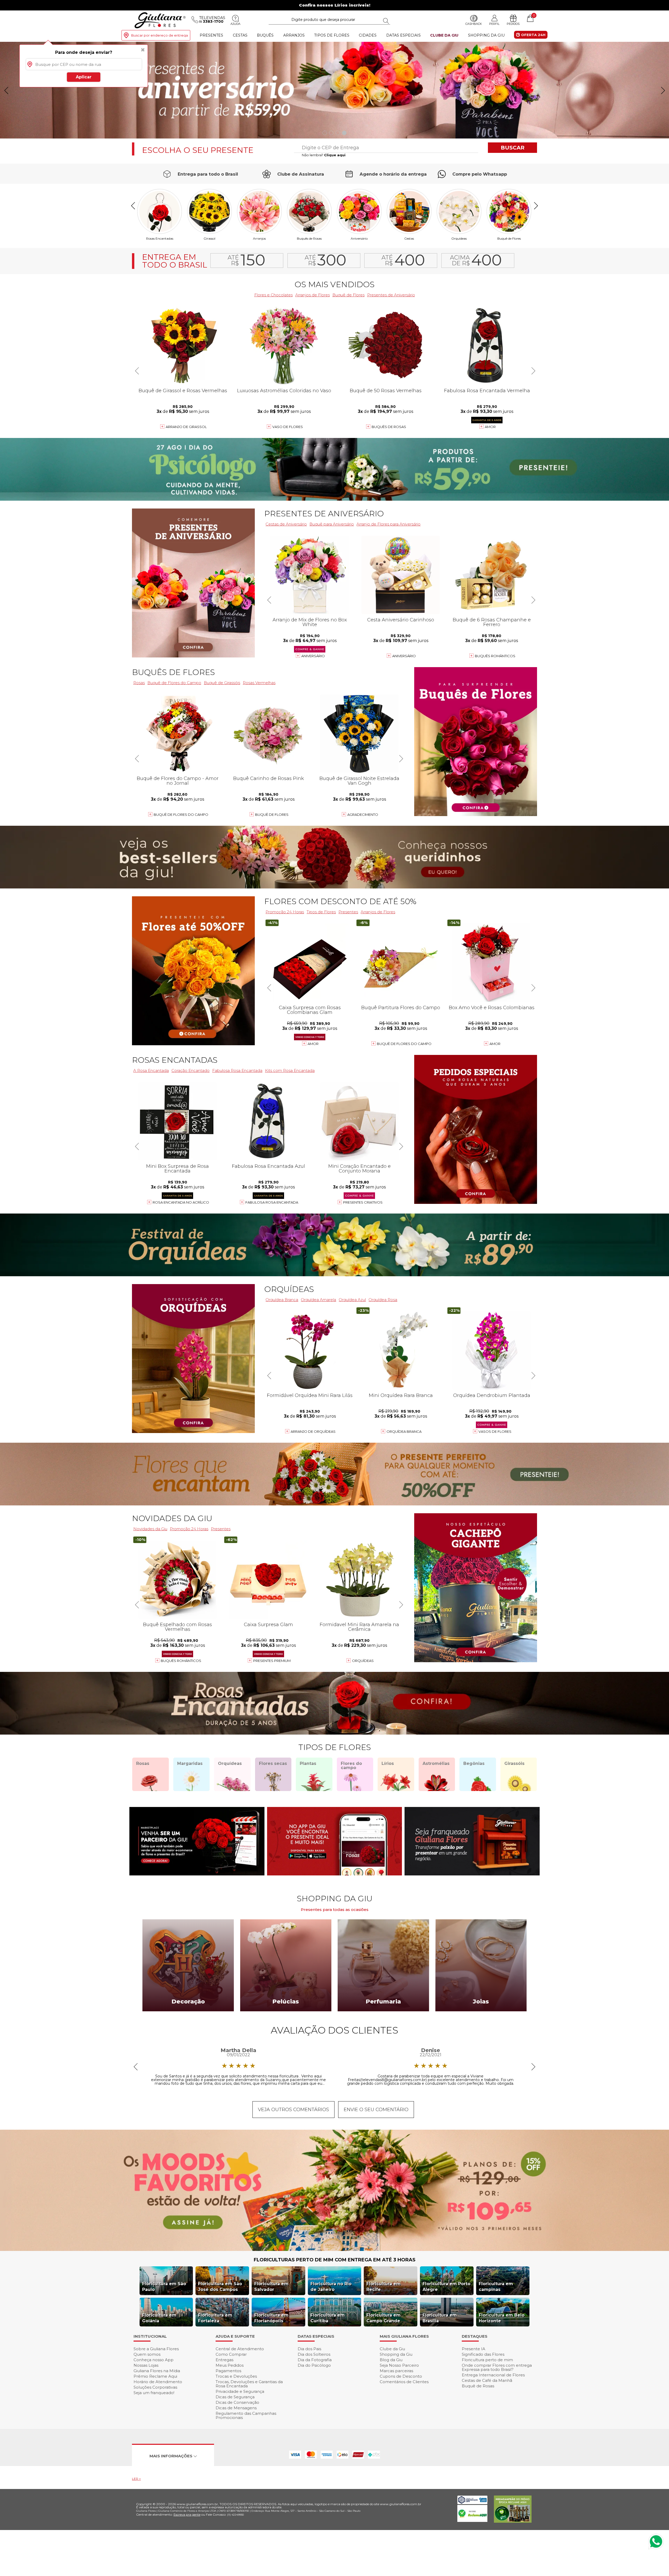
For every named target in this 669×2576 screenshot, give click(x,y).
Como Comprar (231, 2354)
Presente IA (474, 2349)
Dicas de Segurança (235, 2397)
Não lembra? (324, 155)
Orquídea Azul (352, 1300)
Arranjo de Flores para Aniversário (388, 524)
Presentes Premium (272, 1661)
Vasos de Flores (495, 1431)
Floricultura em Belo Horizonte (502, 2318)
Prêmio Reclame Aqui (155, 2376)
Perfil (494, 24)
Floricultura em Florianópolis (271, 2318)
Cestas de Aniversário (286, 524)
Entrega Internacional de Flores (493, 2375)
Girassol (209, 238)
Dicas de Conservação (237, 2402)
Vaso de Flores (288, 427)
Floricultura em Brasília (440, 2318)
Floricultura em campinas (496, 2287)
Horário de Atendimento (158, 2382)
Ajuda (235, 24)
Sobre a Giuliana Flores (156, 2349)
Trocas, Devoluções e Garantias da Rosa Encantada (249, 2384)
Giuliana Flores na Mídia (157, 2371)
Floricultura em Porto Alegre (446, 2287)
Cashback (474, 24)
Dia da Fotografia (315, 2360)
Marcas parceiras (396, 2371)
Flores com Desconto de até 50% (340, 901)
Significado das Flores (483, 2354)
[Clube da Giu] (334, 2249)
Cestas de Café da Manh (487, 2380)
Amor (490, 427)
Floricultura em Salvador (271, 2287)
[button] (663, 90)
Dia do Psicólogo (314, 2365)
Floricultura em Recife (383, 2287)
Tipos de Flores (332, 35)
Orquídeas (459, 238)
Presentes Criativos (363, 1202)
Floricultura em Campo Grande (383, 2318)
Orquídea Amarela (318, 1300)
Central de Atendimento (240, 2349)
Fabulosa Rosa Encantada (237, 1070)
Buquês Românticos (495, 656)
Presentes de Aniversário (391, 295)
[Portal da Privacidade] (472, 2503)
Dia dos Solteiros (314, 2354)
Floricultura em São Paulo (164, 2287)
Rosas (139, 683)
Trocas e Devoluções (236, 2376)
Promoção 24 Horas (285, 912)
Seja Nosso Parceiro (399, 2365)
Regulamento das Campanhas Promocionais (246, 2415)
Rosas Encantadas (160, 238)
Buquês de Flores (173, 672)
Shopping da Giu (486, 35)
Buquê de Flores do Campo (174, 683)
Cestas (240, 35)
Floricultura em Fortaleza (215, 2318)
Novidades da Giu (172, 1518)
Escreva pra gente (187, 2514)
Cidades (368, 35)
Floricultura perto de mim (487, 2360)
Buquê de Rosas (478, 2386)
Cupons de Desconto (401, 2376)
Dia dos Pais (309, 2349)
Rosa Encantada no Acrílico (181, 1202)
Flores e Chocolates (273, 295)
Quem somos (147, 2354)
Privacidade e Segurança (240, 2391)
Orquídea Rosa (383, 1300)
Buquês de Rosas (309, 238)
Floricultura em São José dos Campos (220, 2287)
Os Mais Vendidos (334, 284)
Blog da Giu (391, 2360)
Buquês (265, 35)
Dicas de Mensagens (236, 2408)
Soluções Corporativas (155, 2387)
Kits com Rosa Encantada (290, 1070)
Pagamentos (228, 2371)
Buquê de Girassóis (222, 683)
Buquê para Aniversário (332, 524)
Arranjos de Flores (313, 295)
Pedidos (513, 24)
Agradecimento (363, 815)
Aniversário (359, 238)
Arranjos (294, 35)
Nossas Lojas (146, 2365)
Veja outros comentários (293, 2110)
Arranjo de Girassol (186, 427)
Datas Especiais (403, 35)
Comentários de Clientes (404, 2382)
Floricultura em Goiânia (159, 2318)
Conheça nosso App (154, 2360)
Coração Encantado (191, 1070)
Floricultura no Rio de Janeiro (331, 2287)
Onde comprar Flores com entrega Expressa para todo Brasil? (497, 2367)
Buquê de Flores (509, 238)
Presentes (211, 35)
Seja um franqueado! (154, 2393)
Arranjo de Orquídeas (313, 1431)
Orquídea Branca (282, 1300)
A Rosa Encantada (151, 1070)
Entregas (224, 2360)
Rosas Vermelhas (259, 683)
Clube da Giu (444, 35)
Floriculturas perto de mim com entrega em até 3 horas (335, 2260)
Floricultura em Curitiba (328, 2318)
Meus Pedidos (230, 2365)
